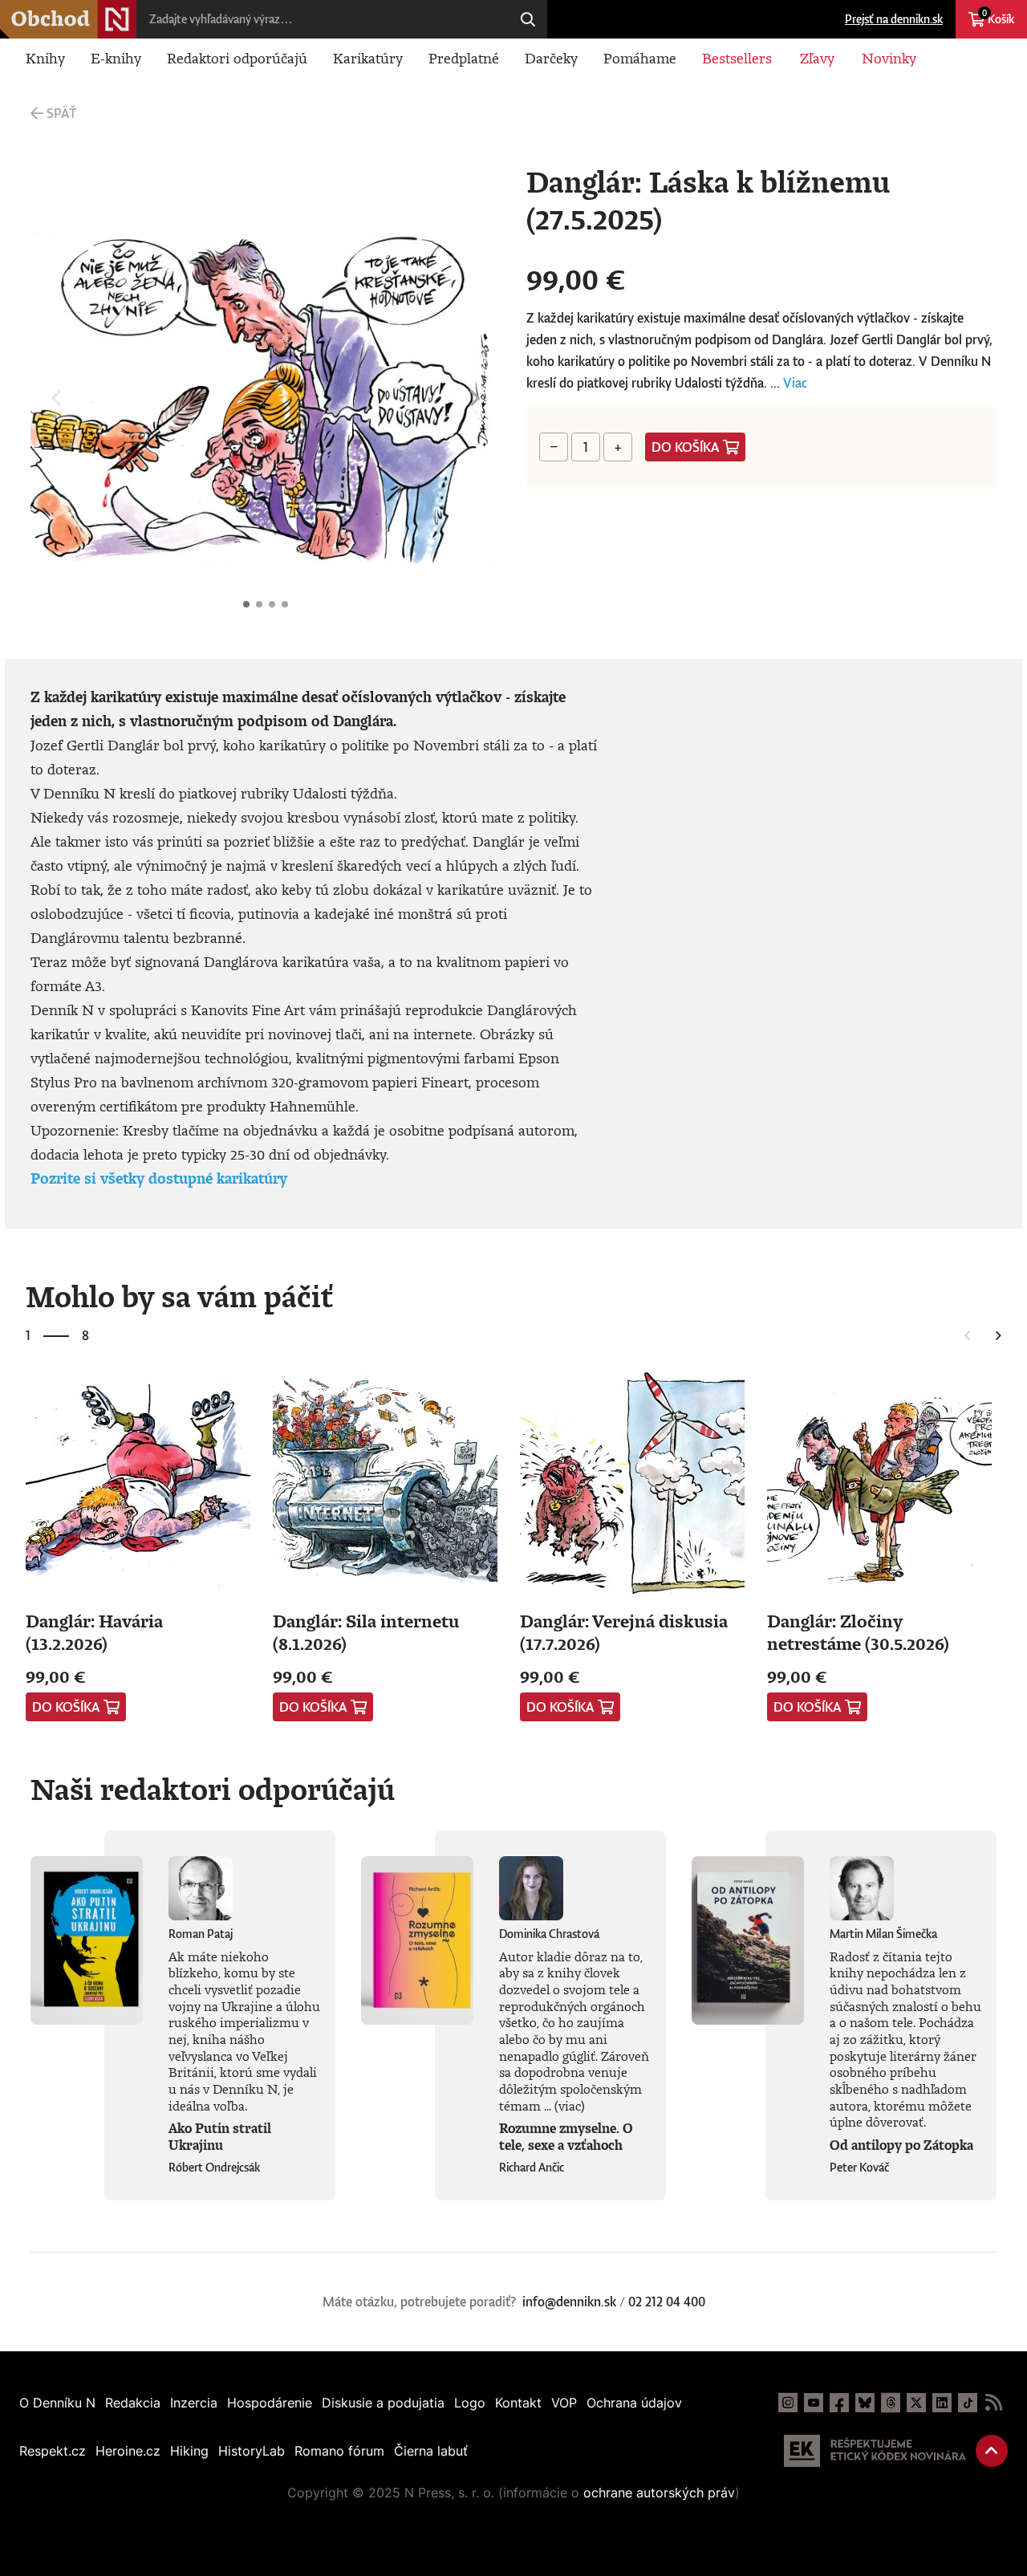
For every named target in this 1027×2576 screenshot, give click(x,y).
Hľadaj (528, 19)
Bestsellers (737, 58)
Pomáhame (640, 58)
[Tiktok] (968, 2403)
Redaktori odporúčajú (237, 58)
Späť (61, 113)
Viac (795, 383)
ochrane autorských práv (659, 2493)
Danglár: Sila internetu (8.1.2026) (366, 1632)
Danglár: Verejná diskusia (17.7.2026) (624, 1632)
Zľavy (817, 58)
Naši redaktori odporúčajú (213, 1789)
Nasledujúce (475, 398)
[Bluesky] (865, 2403)
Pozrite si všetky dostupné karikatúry (159, 1178)
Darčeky (551, 58)
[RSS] (993, 2403)
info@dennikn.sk (569, 2302)
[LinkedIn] (942, 2403)
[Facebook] (839, 2403)
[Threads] (891, 2403)
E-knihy (116, 58)
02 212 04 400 (667, 2302)
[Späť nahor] (992, 2451)
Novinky (889, 58)
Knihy (45, 58)
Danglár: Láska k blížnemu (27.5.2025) (246, 604)
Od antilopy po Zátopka (901, 2145)
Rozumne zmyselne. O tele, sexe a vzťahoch (566, 2137)
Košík (998, 17)
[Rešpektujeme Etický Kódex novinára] (875, 2451)
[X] (916, 2403)
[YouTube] (814, 2403)
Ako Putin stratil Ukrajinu (220, 2137)
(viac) (570, 2106)
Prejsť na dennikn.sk (894, 19)
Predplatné (464, 58)
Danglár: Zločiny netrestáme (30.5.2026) (858, 1632)
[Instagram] (788, 2403)
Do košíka (686, 447)
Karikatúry (368, 58)
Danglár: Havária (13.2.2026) (94, 1632)
